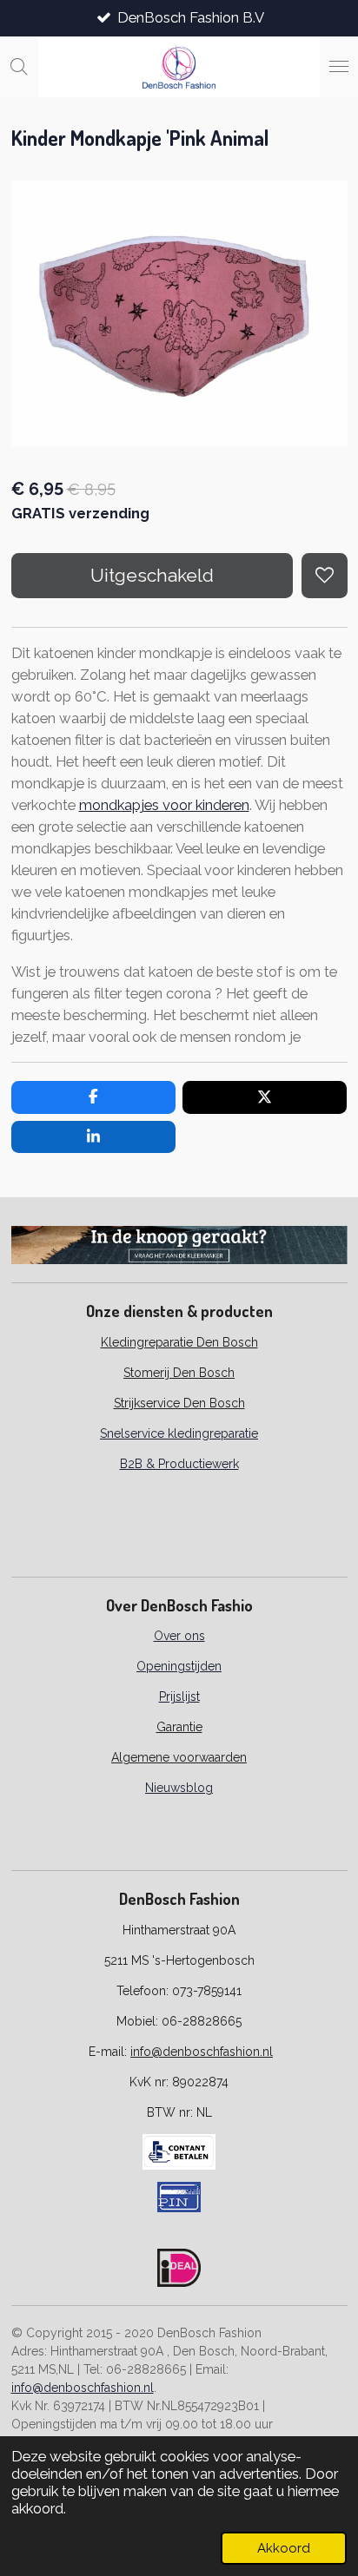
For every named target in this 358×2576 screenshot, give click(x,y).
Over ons (179, 1636)
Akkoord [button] (284, 2548)
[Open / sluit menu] (339, 67)
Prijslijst (179, 1696)
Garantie (179, 1727)
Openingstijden (179, 1666)
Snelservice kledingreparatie (179, 1433)
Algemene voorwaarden (179, 1757)
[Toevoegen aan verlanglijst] (324, 576)
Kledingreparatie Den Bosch (179, 1342)
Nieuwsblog (179, 1788)
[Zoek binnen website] (19, 67)
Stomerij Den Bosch (179, 1373)
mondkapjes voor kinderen (164, 805)
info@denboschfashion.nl (202, 2052)
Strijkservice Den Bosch (179, 1403)
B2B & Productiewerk (179, 1464)
